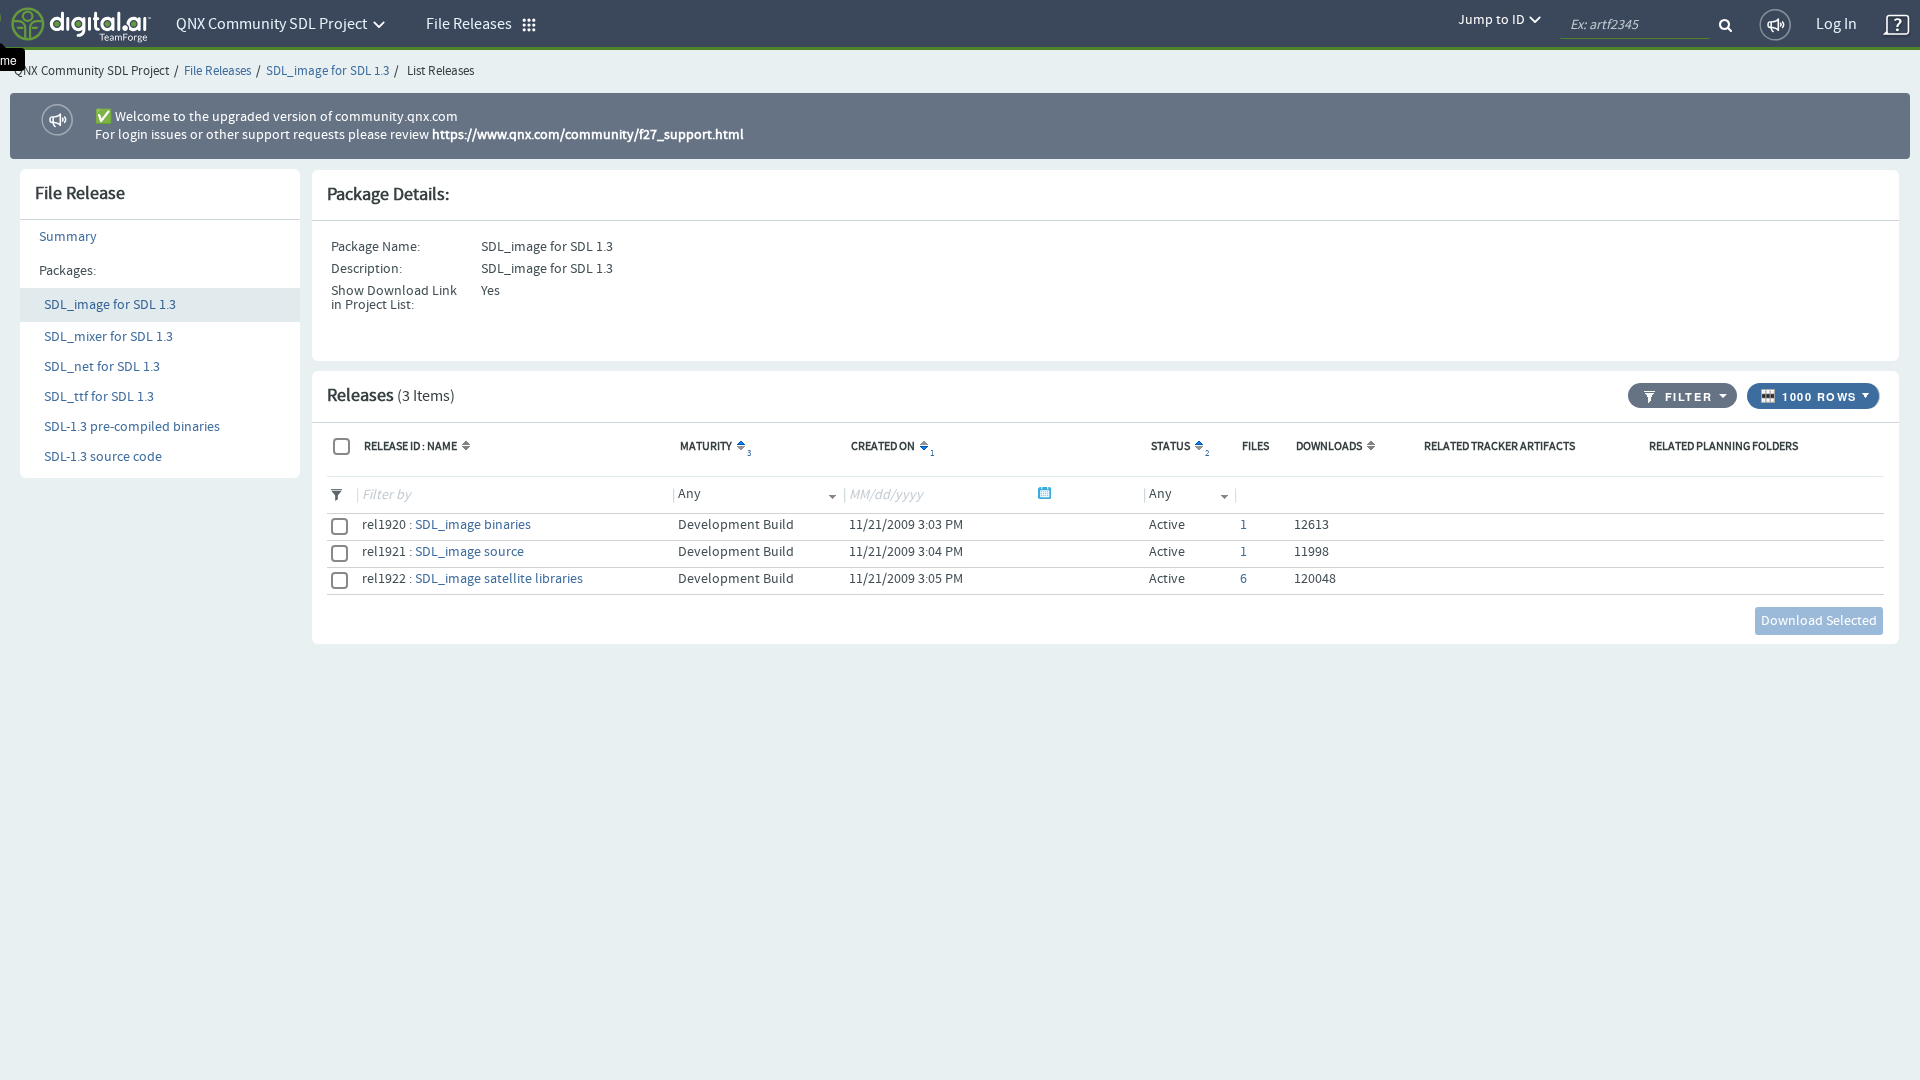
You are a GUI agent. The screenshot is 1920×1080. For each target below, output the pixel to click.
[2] (1197, 447)
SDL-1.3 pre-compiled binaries (132, 427)
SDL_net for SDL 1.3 (102, 367)
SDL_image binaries (473, 525)
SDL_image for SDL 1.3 (327, 71)
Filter (1688, 397)
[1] (922, 447)
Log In (1836, 24)
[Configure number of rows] (1868, 391)
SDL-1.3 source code (103, 457)
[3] (739, 447)
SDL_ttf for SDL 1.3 (99, 397)
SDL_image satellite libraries (499, 579)
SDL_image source (469, 552)
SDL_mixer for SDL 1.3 (108, 337)
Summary (68, 237)
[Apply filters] (1724, 395)
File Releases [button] (473, 24)
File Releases (217, 71)
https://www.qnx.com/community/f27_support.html (588, 135)
